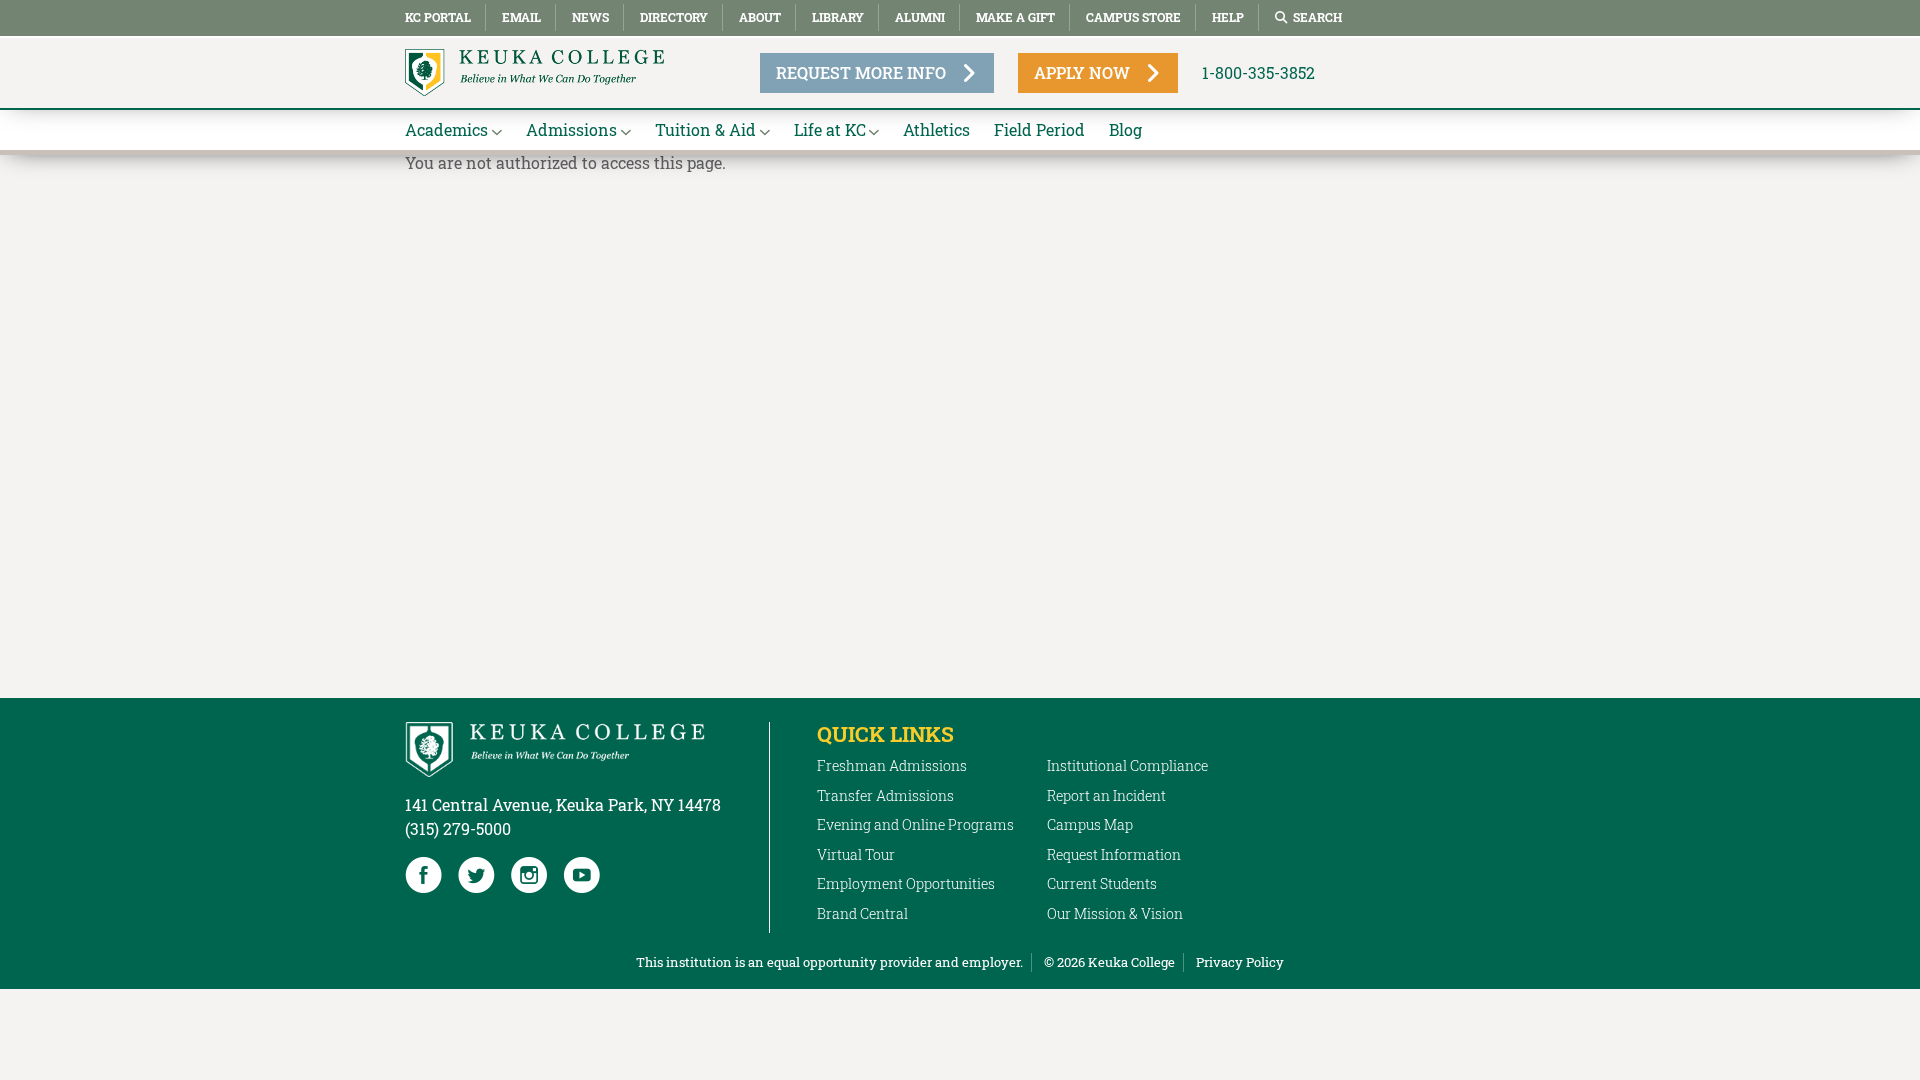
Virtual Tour (856, 854)
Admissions (571, 129)
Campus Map (1090, 824)
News (590, 17)
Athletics (936, 129)
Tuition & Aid (705, 129)
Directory (674, 17)
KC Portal (438, 17)
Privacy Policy (1240, 962)
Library (838, 17)
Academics (446, 129)
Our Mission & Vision (1115, 913)
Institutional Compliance (1127, 765)
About (760, 17)
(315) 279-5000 (458, 828)
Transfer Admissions (885, 795)
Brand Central (862, 913)
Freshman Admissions (892, 765)
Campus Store (1133, 17)
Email (521, 17)
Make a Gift (1015, 17)
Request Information (1114, 854)
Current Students (1102, 883)
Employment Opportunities (906, 883)
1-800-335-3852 (1258, 72)
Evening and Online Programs (915, 824)
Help (1228, 17)
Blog (1125, 129)
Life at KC (830, 129)
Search (1317, 17)
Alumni (920, 17)
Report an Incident (1106, 795)
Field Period (1039, 129)
